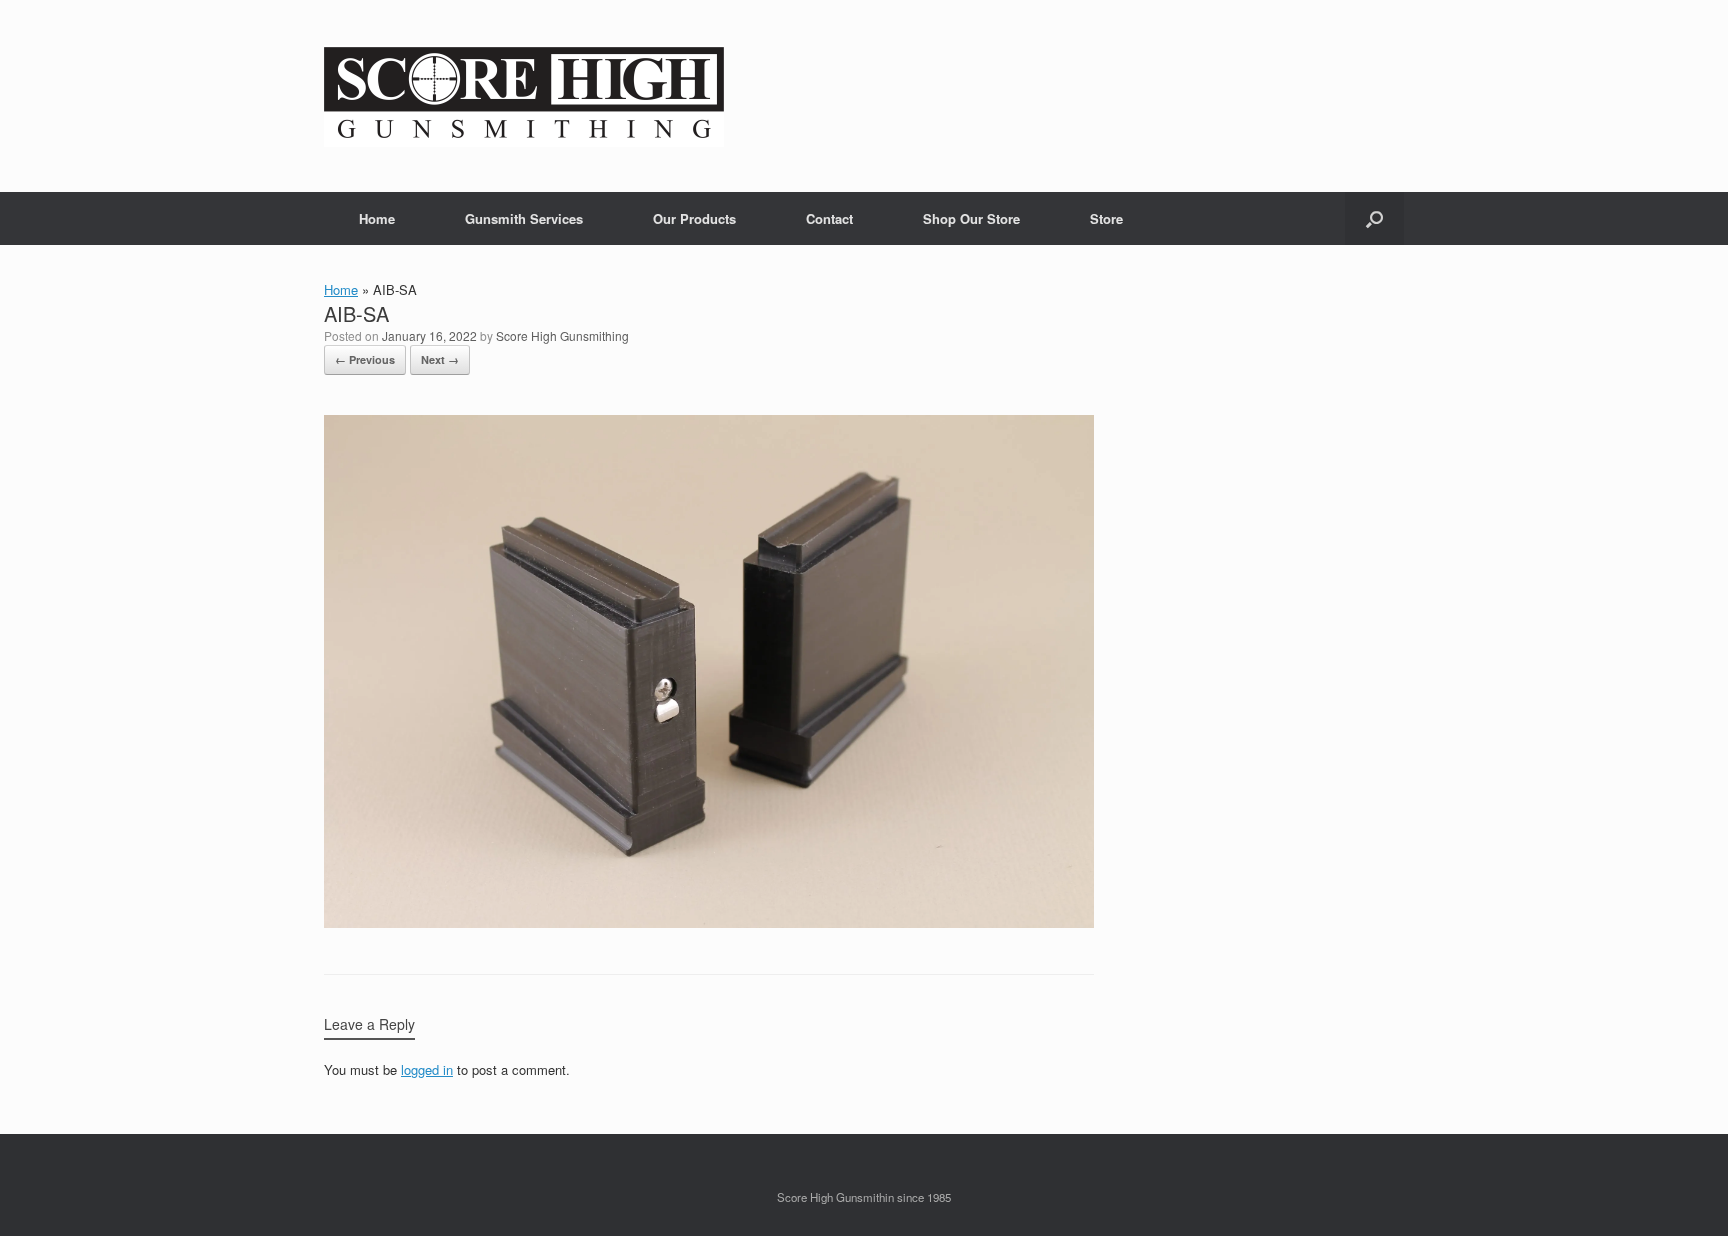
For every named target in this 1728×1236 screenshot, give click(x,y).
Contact (829, 218)
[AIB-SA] (709, 922)
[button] (1374, 218)
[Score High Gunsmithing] (524, 96)
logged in (427, 1069)
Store (1106, 218)
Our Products (694, 218)
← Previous (365, 359)
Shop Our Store (971, 218)
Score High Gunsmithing (562, 335)
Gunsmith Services (524, 218)
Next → (440, 359)
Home (377, 218)
